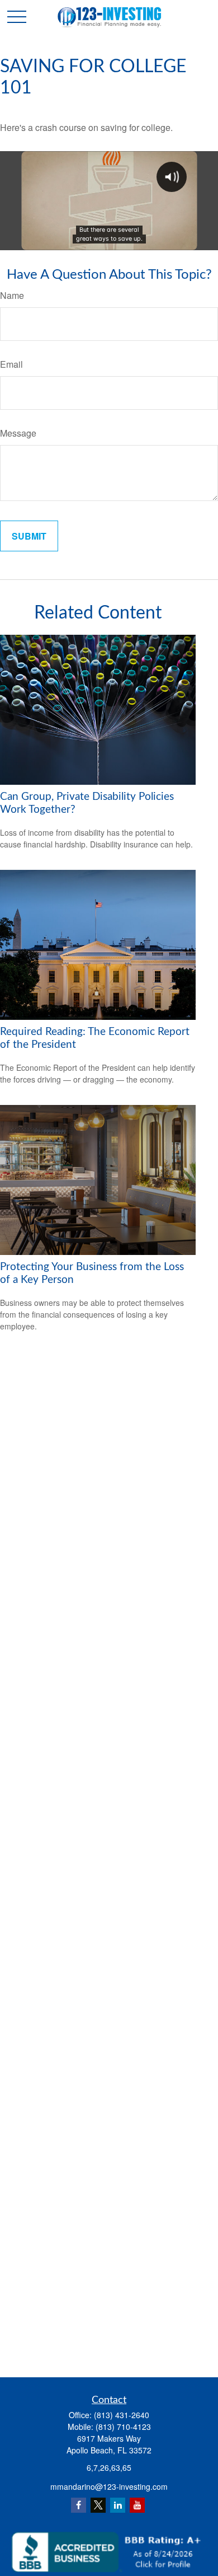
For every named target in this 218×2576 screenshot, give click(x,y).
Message (18, 433)
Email (11, 364)
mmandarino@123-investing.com (109, 2486)
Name (12, 295)
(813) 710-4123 (123, 2427)
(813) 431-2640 (122, 2415)
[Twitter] (98, 2505)
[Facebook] (79, 2505)
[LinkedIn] (118, 2505)
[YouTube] (137, 2505)
